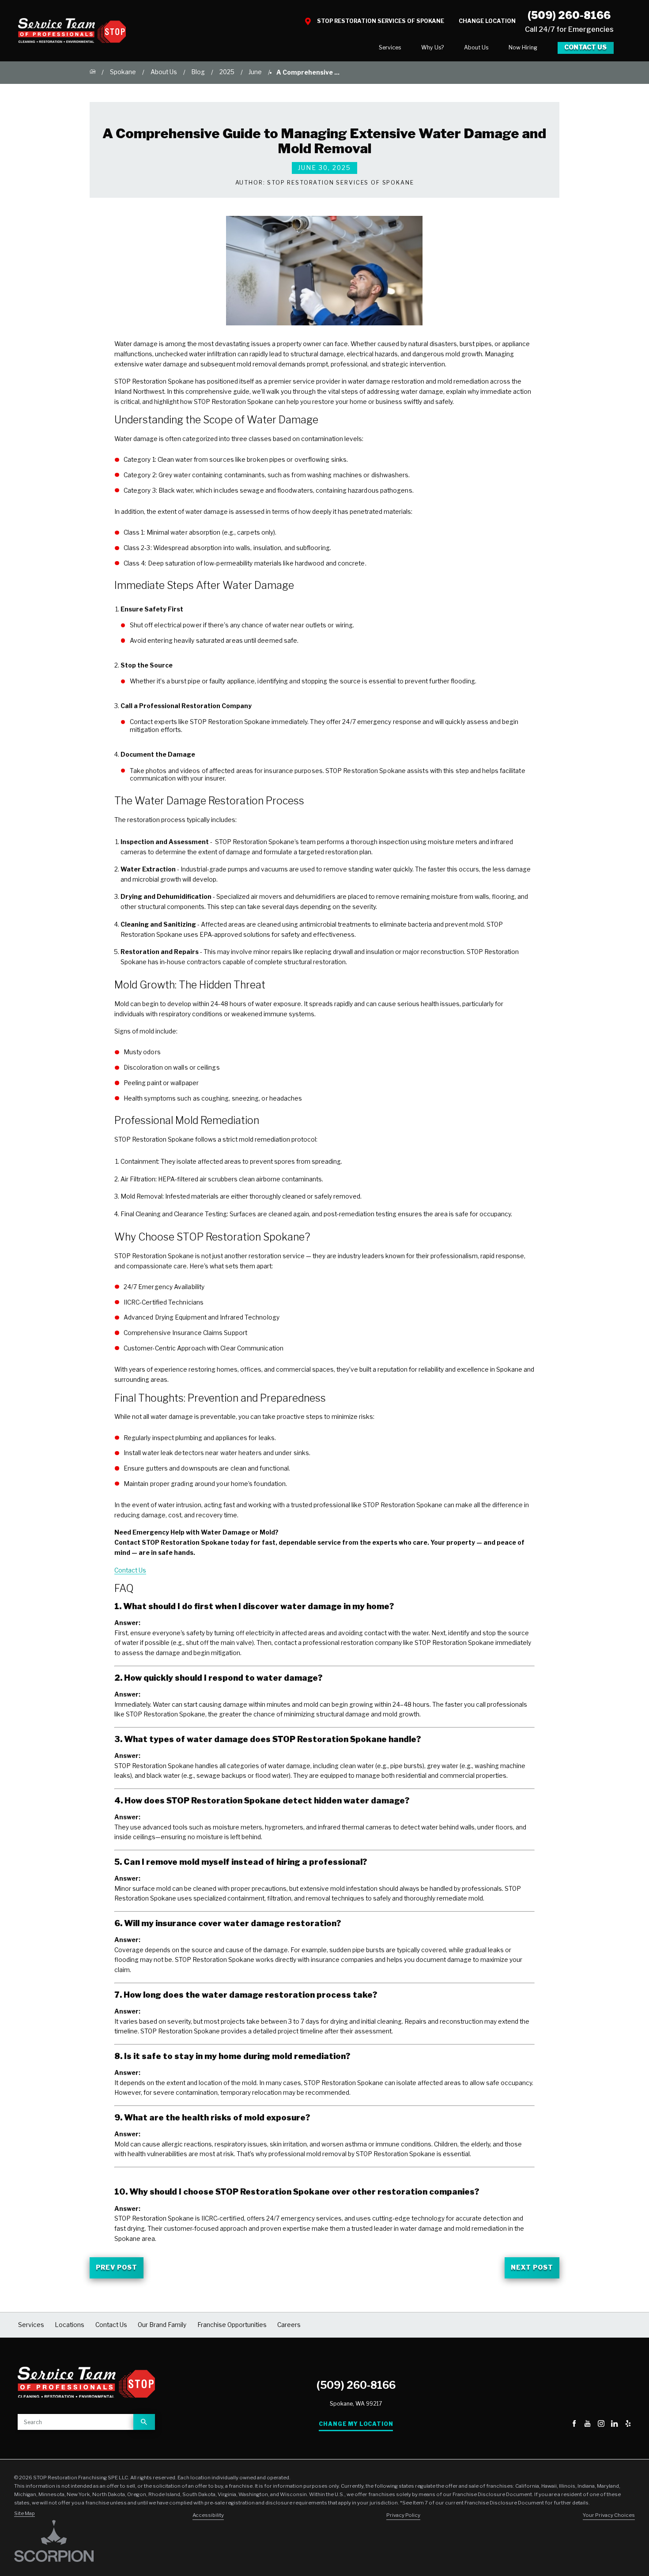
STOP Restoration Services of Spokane (381, 21)
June (255, 72)
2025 (227, 72)
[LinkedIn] (614, 2424)
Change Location (487, 21)
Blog (198, 72)
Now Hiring (523, 47)
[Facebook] (574, 2424)
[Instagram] (601, 2424)
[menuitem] (390, 48)
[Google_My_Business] (560, 2424)
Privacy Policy (403, 2515)
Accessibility (208, 2515)
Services (390, 47)
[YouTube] (587, 2424)
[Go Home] (93, 72)
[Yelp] (628, 2424)
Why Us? (432, 47)
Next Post (532, 2267)
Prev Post (116, 2267)
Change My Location (356, 2424)
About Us (476, 47)
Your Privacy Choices (609, 2515)
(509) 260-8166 (569, 15)
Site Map (25, 2513)
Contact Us (585, 47)
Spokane (123, 72)
